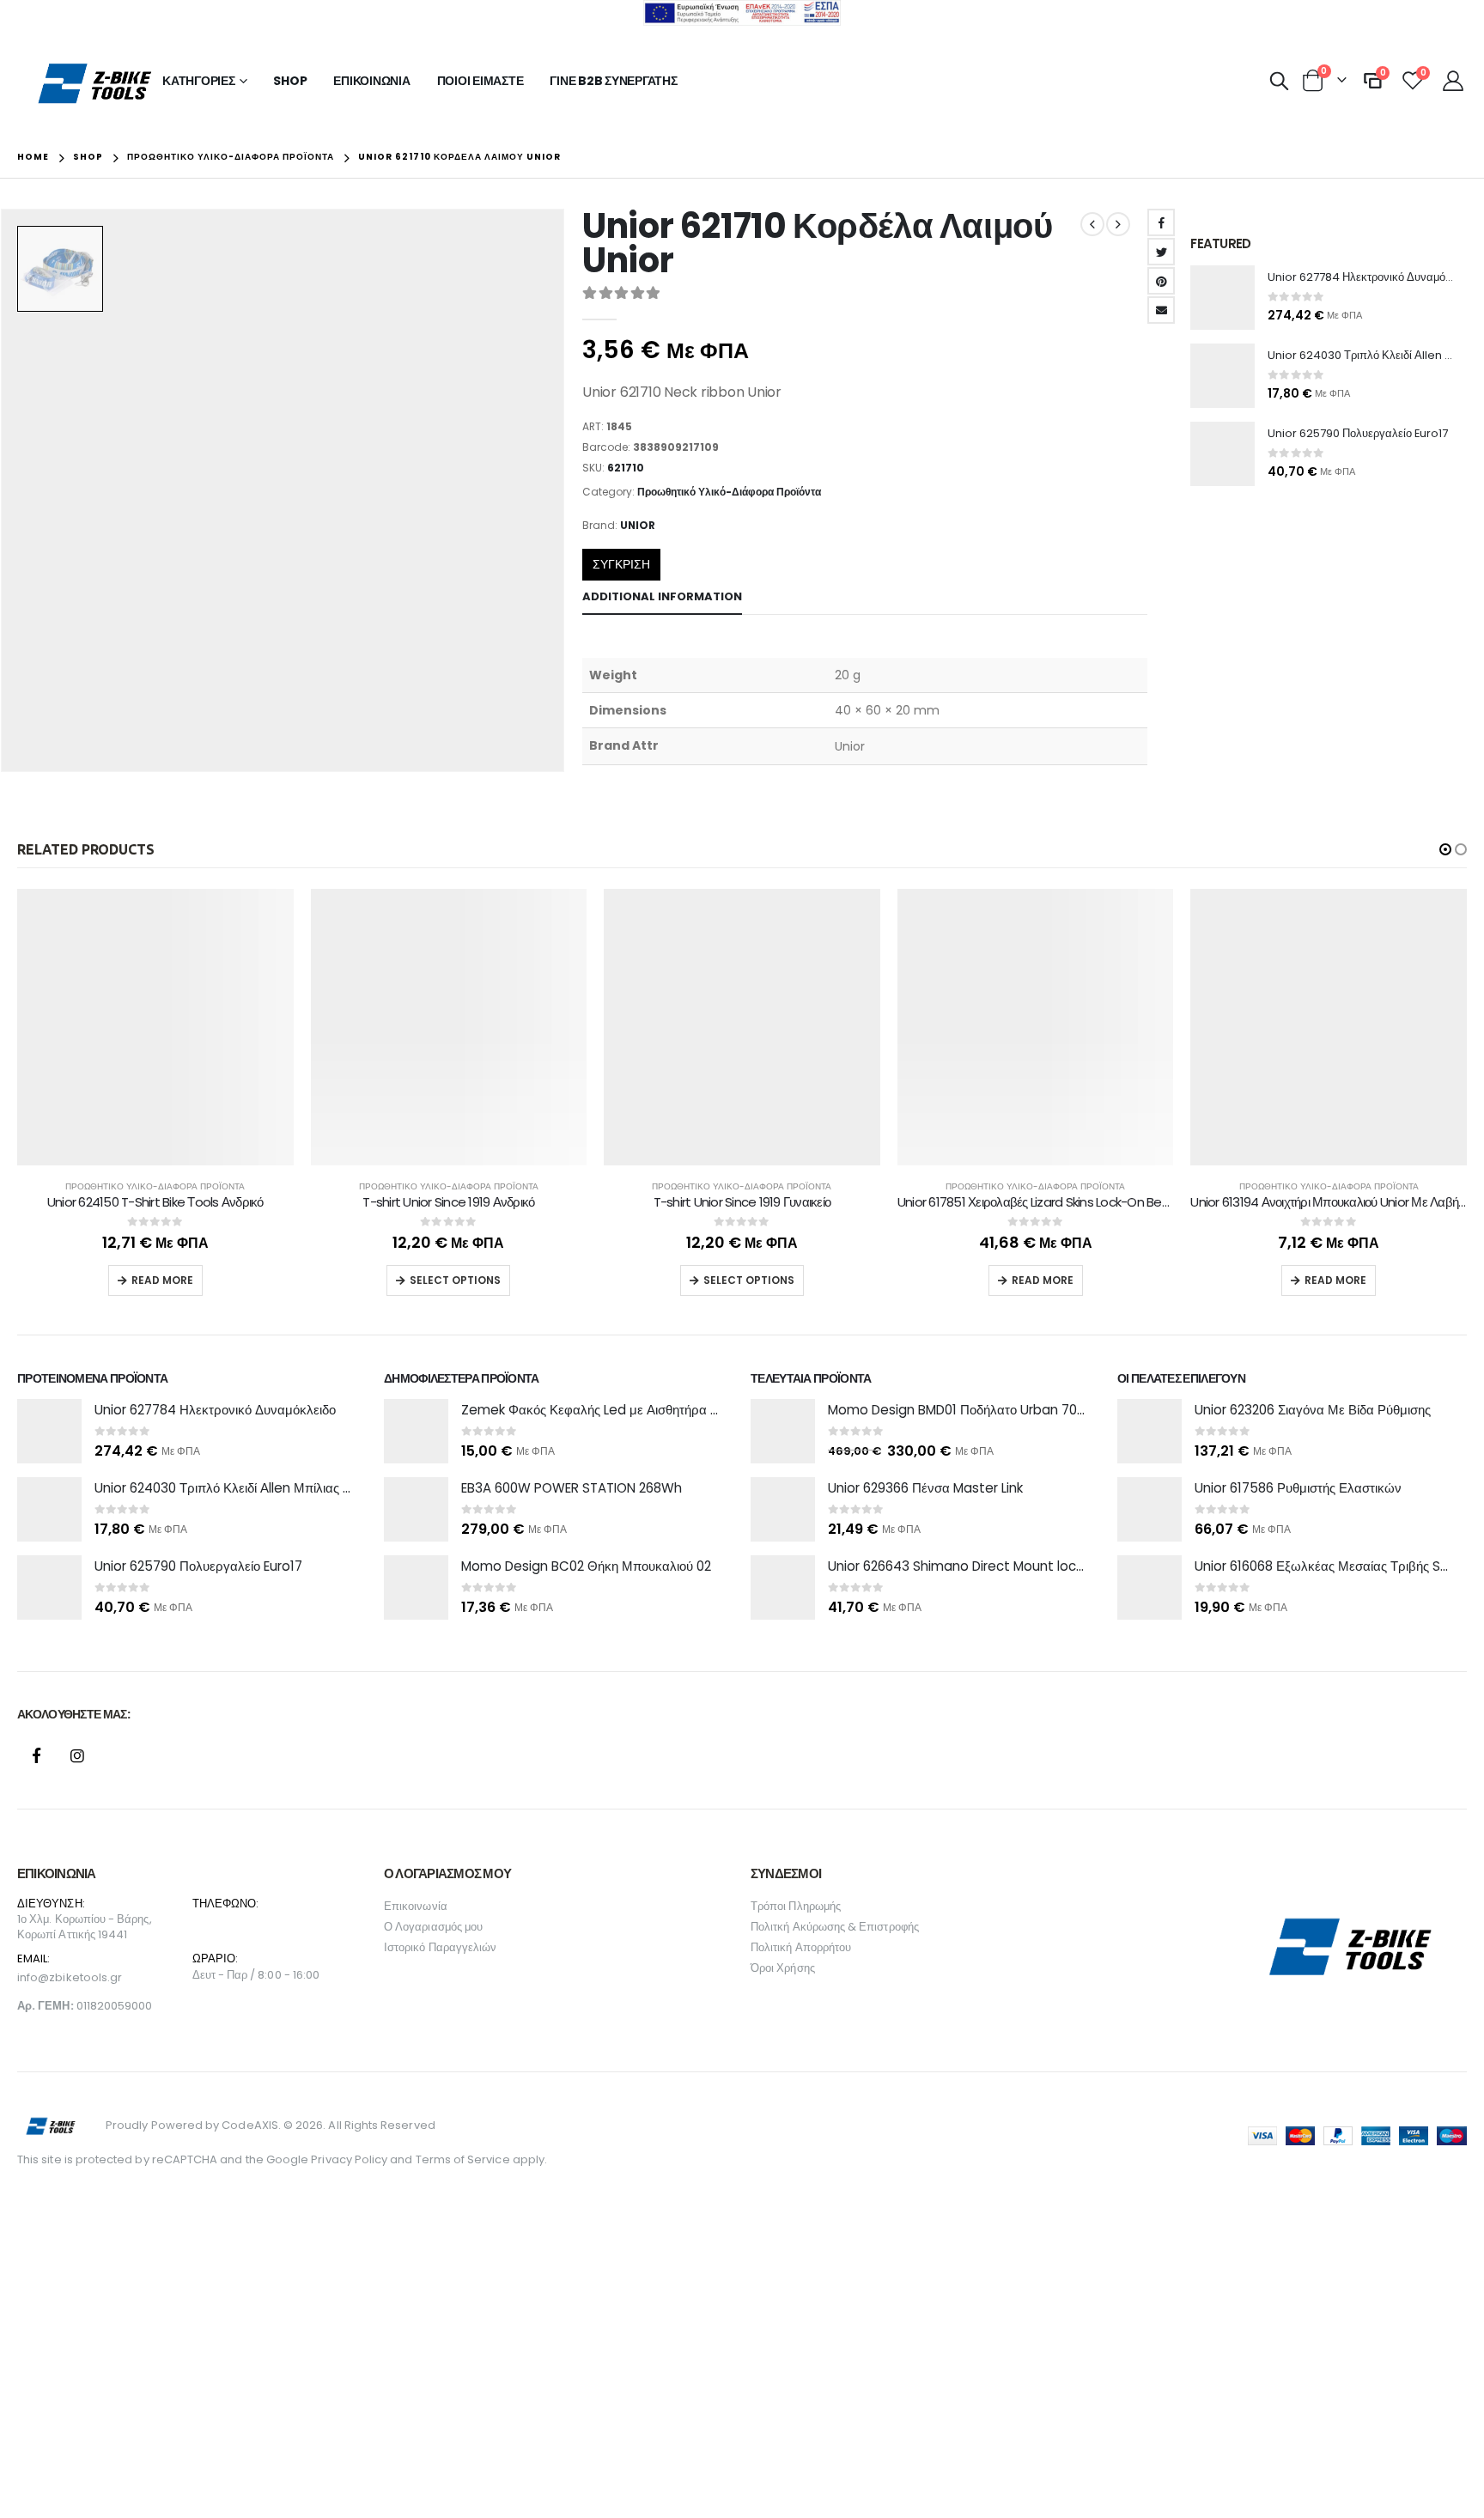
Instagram (77, 1755)
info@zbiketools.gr (70, 1977)
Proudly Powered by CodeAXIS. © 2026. (216, 2125)
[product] (1222, 298)
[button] (1445, 849)
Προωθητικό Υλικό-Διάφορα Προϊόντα (729, 492)
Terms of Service (463, 2159)
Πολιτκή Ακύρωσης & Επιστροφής (835, 1927)
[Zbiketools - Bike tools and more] (97, 82)
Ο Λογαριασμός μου (433, 1927)
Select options (455, 1280)
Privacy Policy (349, 2159)
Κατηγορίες (199, 81)
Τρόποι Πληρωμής (796, 1906)
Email (1161, 310)
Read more (162, 1280)
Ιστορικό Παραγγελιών (440, 1947)
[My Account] (1453, 81)
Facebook (1161, 222)
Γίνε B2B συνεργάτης (613, 81)
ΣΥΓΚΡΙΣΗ (621, 564)
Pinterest (1161, 281)
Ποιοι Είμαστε (480, 81)
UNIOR (638, 525)
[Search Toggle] (1280, 81)
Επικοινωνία (371, 81)
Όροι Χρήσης (783, 1968)
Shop (290, 81)
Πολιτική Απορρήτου (801, 1947)
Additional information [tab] (662, 596)
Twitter (1161, 252)
